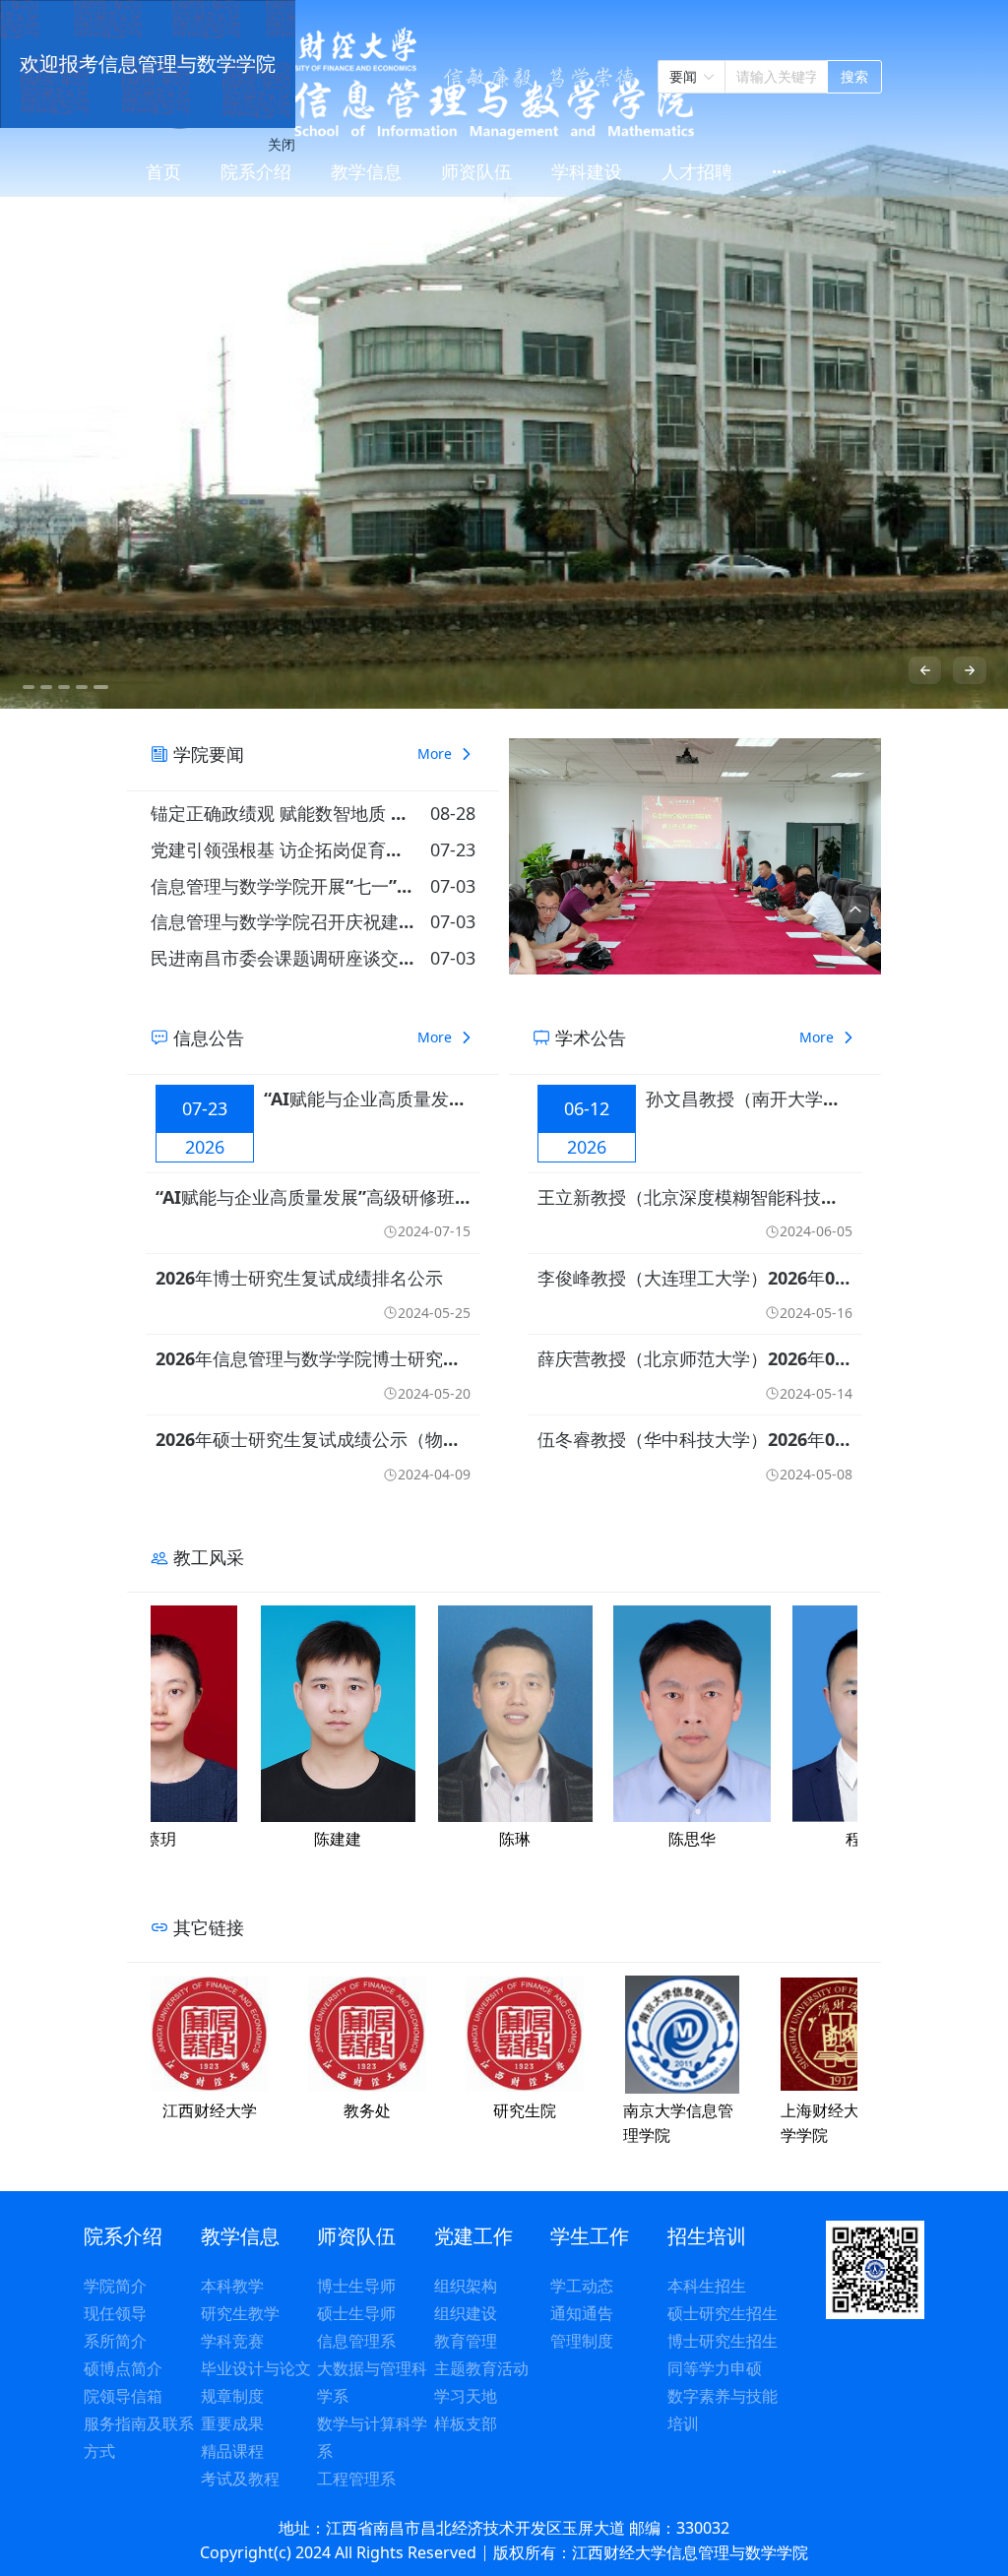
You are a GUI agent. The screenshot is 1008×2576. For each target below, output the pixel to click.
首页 (163, 171)
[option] (504, 354)
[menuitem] (163, 173)
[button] (855, 910)
